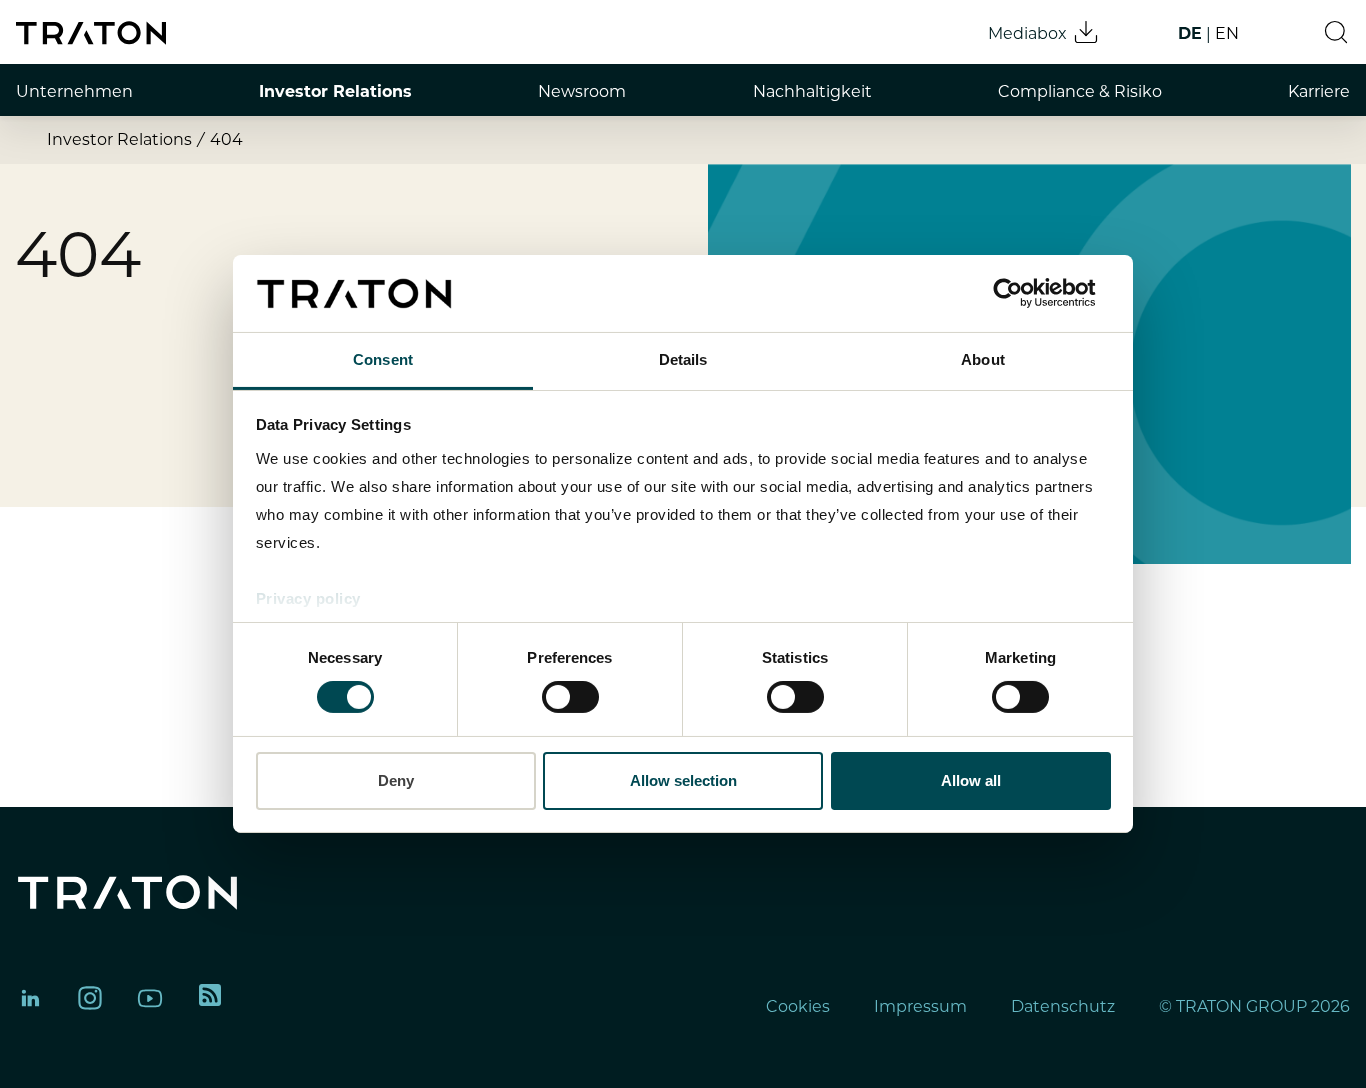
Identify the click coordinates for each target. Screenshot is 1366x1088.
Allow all (971, 780)
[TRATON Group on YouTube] (150, 998)
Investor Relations (335, 91)
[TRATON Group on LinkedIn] (30, 998)
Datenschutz (1063, 1006)
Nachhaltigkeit (812, 91)
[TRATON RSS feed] (210, 998)
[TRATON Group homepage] (91, 33)
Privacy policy (308, 598)
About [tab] (983, 359)
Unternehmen (74, 91)
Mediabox (1027, 33)
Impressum (920, 1006)
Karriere (1319, 91)
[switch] (570, 697)
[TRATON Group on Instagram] (90, 998)
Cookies (798, 1006)
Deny (396, 780)
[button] (1336, 32)
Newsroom (582, 91)
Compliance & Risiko (1080, 91)
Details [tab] (683, 359)
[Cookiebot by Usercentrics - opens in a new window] (1023, 293)
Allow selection (683, 780)
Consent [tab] (383, 359)
